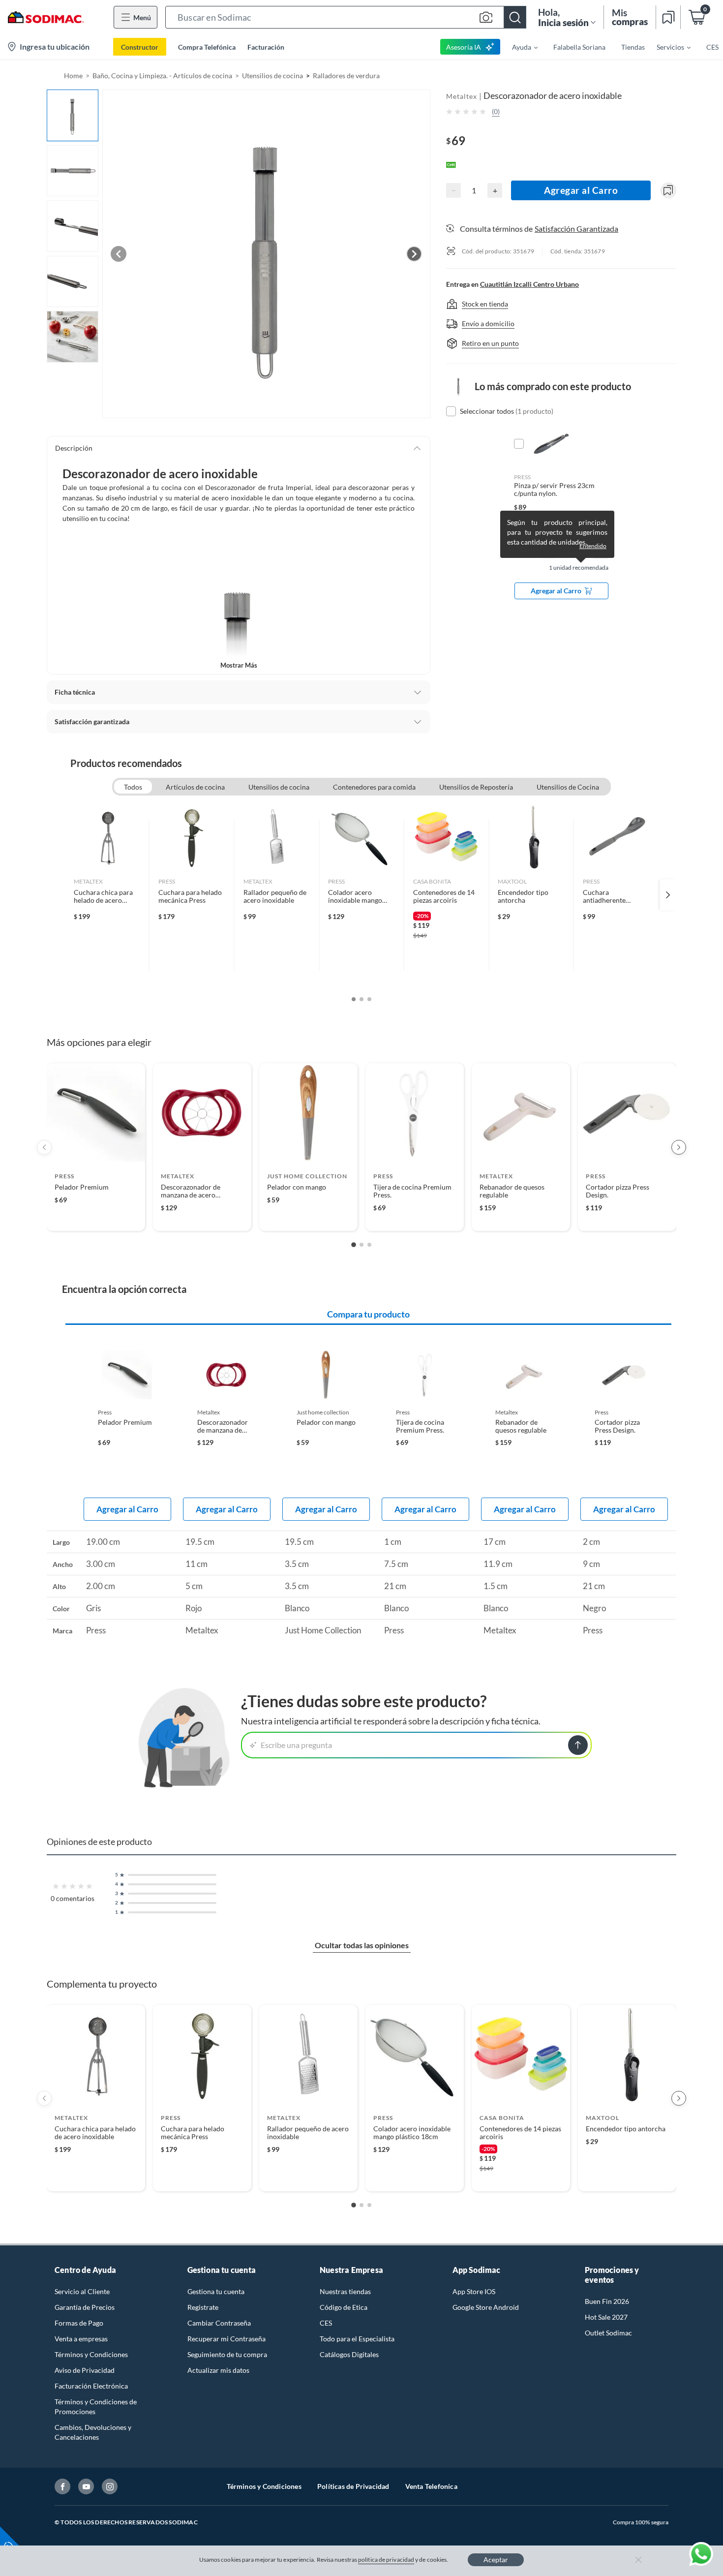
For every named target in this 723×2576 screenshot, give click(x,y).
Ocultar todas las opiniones (362, 1945)
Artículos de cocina (195, 787)
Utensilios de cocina (272, 76)
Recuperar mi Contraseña (226, 2339)
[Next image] (414, 254)
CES (326, 2323)
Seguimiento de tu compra (227, 2354)
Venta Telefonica (431, 2486)
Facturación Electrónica (91, 2386)
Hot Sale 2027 (606, 2317)
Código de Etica (344, 2307)
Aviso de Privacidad (85, 2370)
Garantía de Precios (85, 2307)
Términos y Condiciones (91, 2354)
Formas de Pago (79, 2323)
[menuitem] (519, 47)
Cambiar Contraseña (219, 2323)
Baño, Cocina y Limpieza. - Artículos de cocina (162, 76)
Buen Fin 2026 (607, 2301)
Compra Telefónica (207, 47)
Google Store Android (486, 2307)
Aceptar (496, 2560)
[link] (107, 895)
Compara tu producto (368, 1314)
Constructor (140, 47)
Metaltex (462, 96)
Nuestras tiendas (345, 2291)
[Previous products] (44, 1147)
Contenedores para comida (374, 787)
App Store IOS (474, 2291)
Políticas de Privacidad (353, 2486)
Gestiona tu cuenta (216, 2291)
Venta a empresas (81, 2339)
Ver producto (96, 1217)
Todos (133, 787)
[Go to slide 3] (369, 1245)
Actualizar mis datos (218, 2370)
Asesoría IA (464, 47)
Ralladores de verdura (346, 76)
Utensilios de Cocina (568, 787)
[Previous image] (119, 254)
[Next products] (679, 1147)
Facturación (266, 47)
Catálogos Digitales (349, 2354)
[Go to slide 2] (361, 1245)
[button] (346, 17)
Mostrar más (239, 665)
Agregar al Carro (581, 190)
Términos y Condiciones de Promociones (96, 2407)
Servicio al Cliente (82, 2291)
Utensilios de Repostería (476, 787)
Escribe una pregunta (296, 1745)
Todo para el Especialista (357, 2339)
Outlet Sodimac (608, 2333)
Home (73, 76)
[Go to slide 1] (354, 1245)
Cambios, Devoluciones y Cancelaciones (93, 2432)
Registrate (203, 2307)
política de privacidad (386, 2560)
